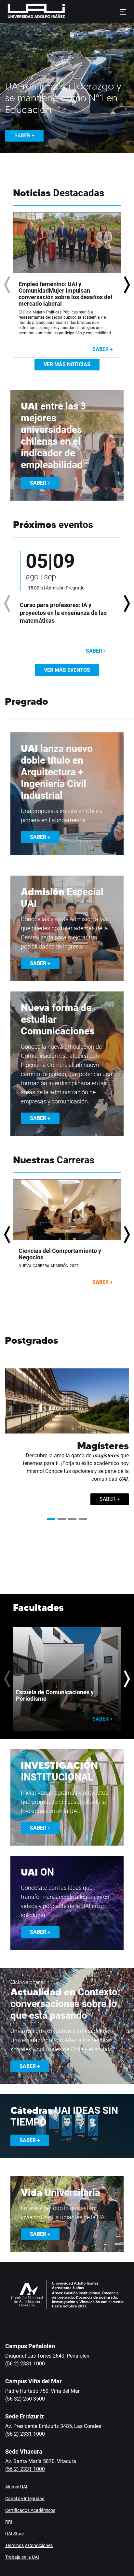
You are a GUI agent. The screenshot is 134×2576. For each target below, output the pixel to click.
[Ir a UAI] (26, 12)
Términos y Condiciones (29, 2545)
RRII (9, 2522)
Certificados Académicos (30, 2510)
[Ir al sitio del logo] (68, 12)
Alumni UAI (16, 2487)
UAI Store (15, 2534)
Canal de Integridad (25, 2499)
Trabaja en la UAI (22, 2557)
